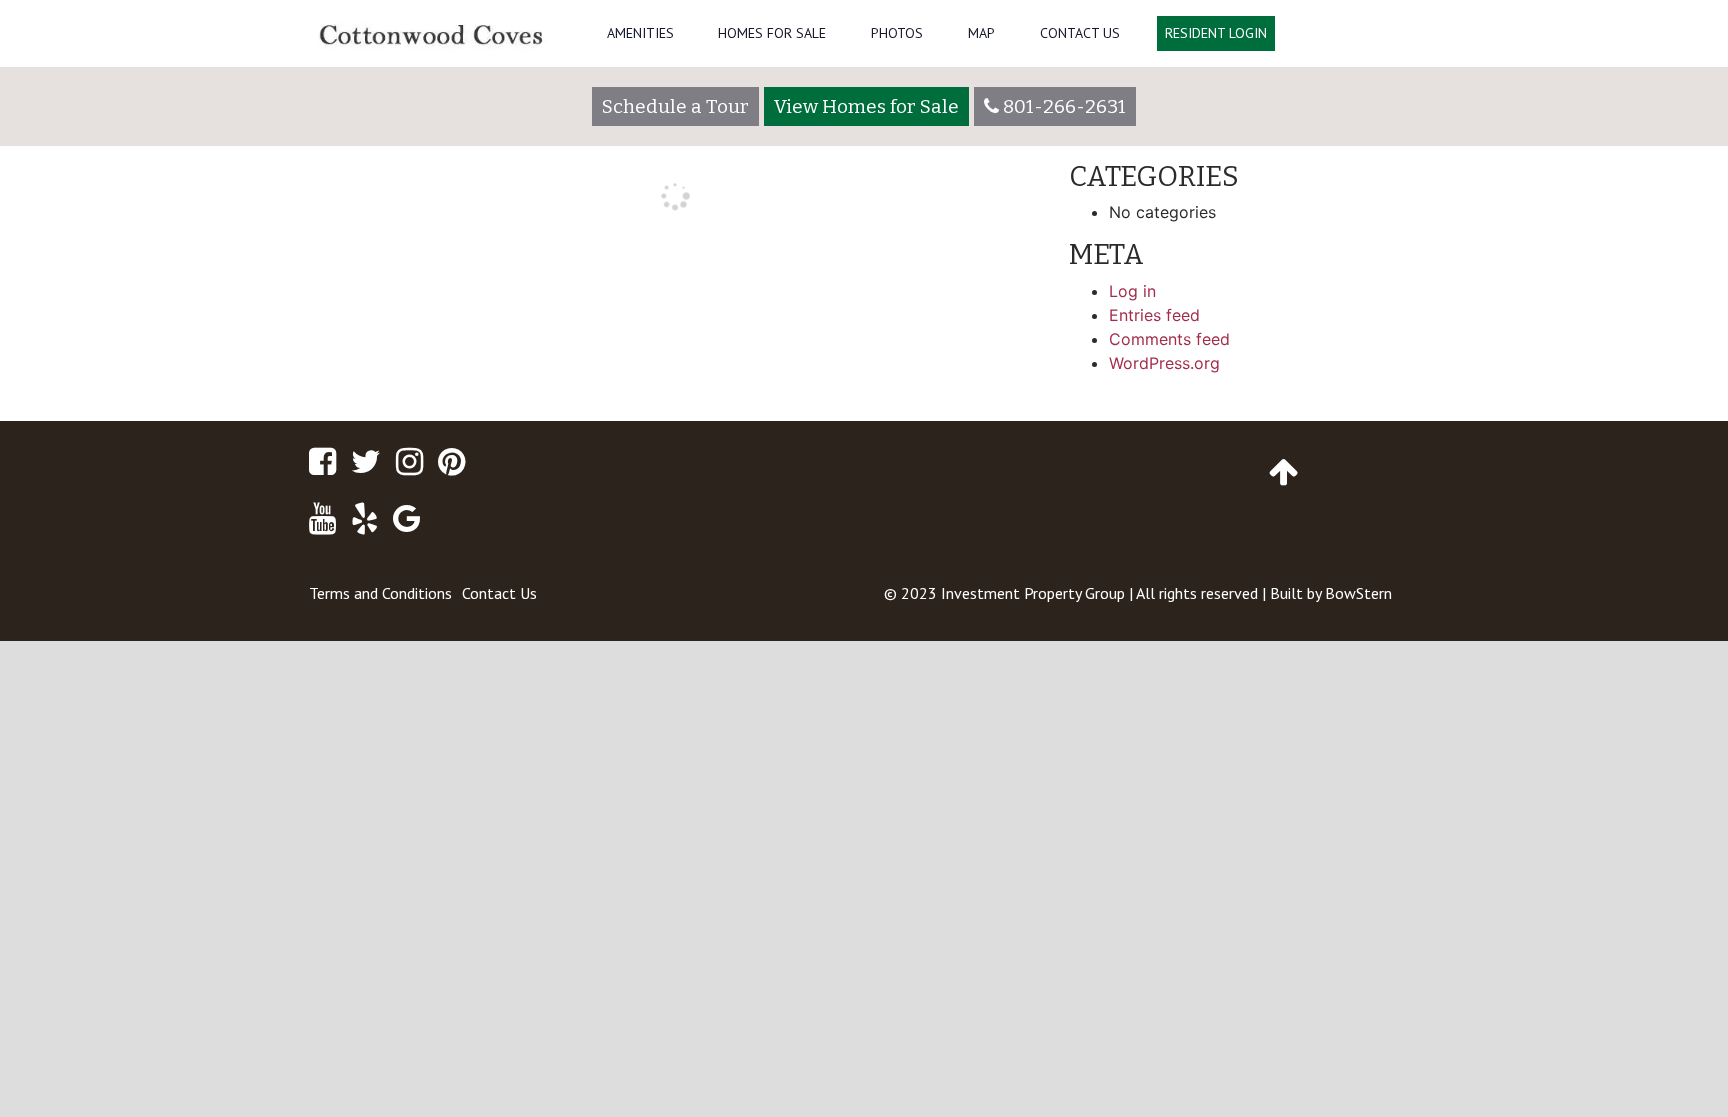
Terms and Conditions (380, 593)
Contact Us (1080, 33)
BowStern (1358, 593)
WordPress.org (1164, 363)
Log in (1132, 291)
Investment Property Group (1033, 593)
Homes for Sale (772, 33)
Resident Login (1216, 33)
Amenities (640, 33)
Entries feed (1154, 315)
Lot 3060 (995, 294)
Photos (897, 33)
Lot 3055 (352, 294)
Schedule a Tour (675, 106)
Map (981, 33)
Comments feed (1169, 339)
